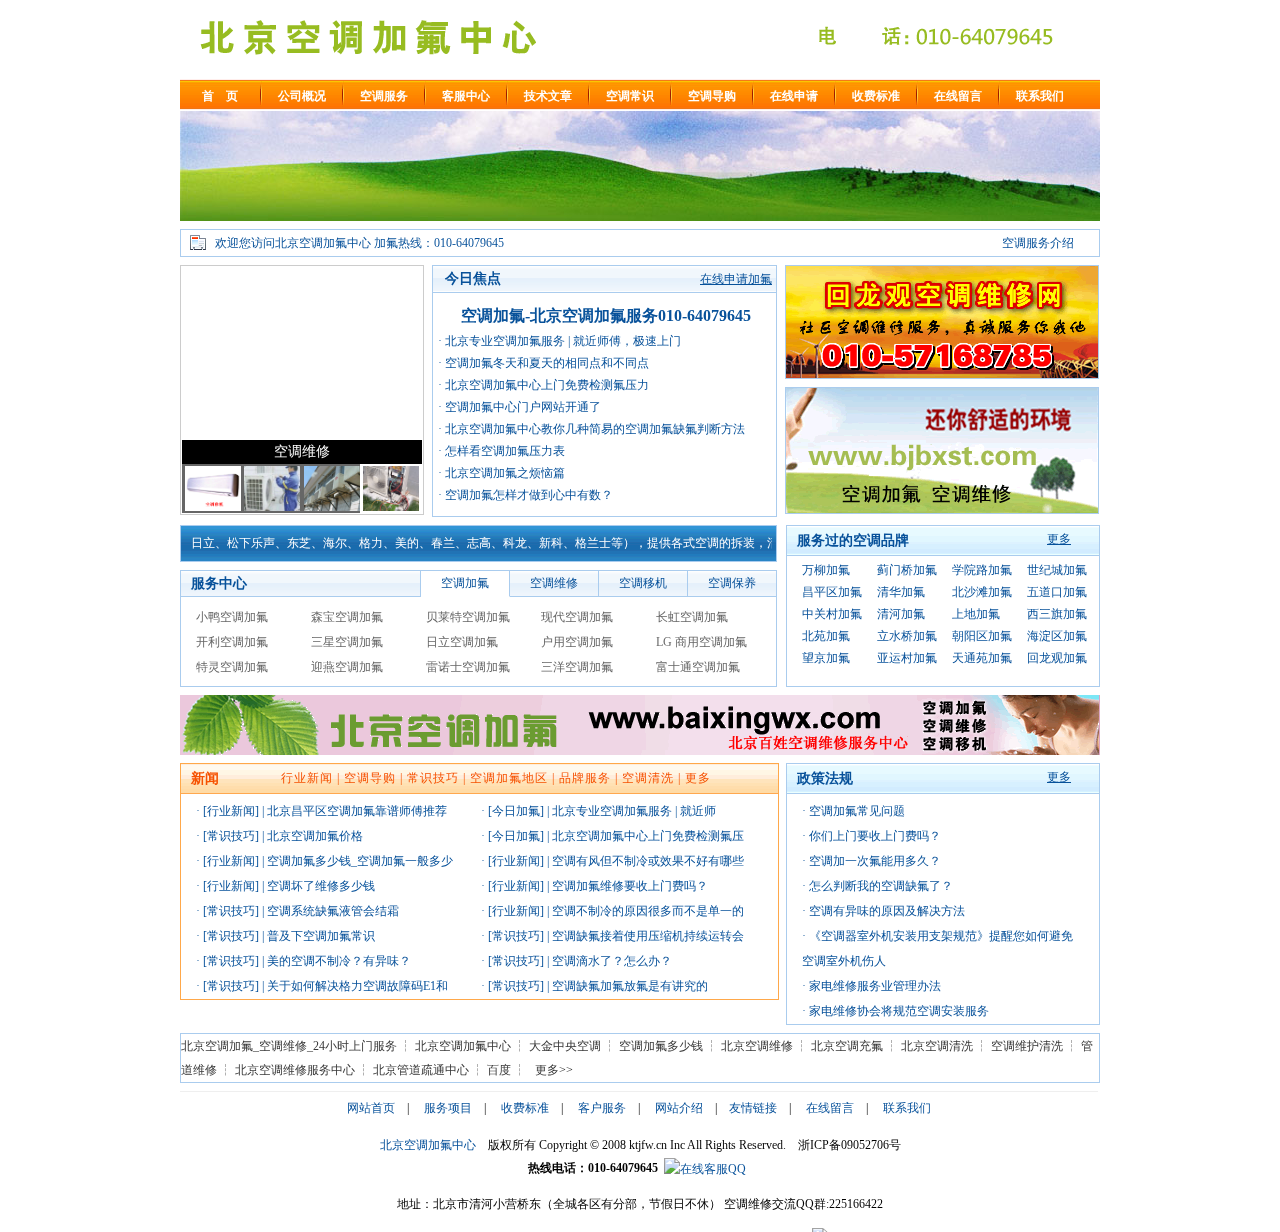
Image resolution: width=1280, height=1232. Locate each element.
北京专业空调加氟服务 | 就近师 (634, 811)
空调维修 (302, 451)
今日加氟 (516, 811)
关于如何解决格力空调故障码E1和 (357, 986)
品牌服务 (585, 778)
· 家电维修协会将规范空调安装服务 (895, 1011)
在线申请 (794, 96)
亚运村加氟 (907, 658)
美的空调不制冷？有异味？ (339, 961)
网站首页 (371, 1108)
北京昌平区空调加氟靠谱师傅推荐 (357, 811)
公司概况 (302, 96)
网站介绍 (679, 1108)
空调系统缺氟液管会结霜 (333, 911)
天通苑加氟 (982, 658)
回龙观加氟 (1057, 658)
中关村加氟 (832, 614)
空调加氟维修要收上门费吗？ (630, 886)
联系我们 (1040, 96)
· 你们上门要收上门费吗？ (871, 836)
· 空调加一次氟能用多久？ (871, 861)
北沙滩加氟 (982, 592)
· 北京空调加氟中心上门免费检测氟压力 (543, 385)
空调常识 (630, 96)
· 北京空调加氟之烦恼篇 (501, 473)
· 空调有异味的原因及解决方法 (883, 911)
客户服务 (602, 1108)
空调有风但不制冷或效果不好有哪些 (648, 861)
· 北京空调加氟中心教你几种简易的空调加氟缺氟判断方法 (591, 429)
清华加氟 (901, 592)
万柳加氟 (826, 570)
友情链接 (753, 1108)
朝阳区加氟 (982, 636)
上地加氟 (976, 614)
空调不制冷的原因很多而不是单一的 (648, 911)
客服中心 (466, 96)
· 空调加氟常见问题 (853, 811)
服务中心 (219, 583)
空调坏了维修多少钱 (321, 886)
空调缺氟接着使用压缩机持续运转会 (648, 936)
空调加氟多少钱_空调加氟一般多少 (360, 861)
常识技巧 (433, 778)
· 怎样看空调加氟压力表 (501, 451)
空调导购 (712, 96)
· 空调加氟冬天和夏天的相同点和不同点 (543, 363)
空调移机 (643, 583)
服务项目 (448, 1108)
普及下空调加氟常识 (321, 936)
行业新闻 (307, 778)
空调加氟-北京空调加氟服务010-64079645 (606, 315)
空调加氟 (465, 583)
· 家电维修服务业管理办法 (871, 986)
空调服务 (384, 96)
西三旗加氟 (1057, 614)
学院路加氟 (982, 570)
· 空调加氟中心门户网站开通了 (519, 407)
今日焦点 (473, 278)
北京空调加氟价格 (315, 836)
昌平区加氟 (832, 592)
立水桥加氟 (907, 636)
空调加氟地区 (509, 778)
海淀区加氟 (1057, 636)
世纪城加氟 (1057, 570)
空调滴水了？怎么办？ (612, 961)
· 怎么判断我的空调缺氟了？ (877, 886)
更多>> (554, 1070)
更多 (1059, 539)
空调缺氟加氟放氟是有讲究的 (630, 986)
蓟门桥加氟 (907, 570)
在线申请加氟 (736, 279)
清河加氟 (901, 614)
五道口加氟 (1057, 592)
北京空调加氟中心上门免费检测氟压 (648, 836)
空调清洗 (648, 778)
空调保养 (732, 583)
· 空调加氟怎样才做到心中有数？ (525, 495)
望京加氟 (826, 658)
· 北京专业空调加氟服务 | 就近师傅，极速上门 (559, 341)
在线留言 (958, 96)
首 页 (220, 96)
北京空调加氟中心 (428, 1145)
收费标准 (876, 96)
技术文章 (548, 96)
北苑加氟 (826, 636)
